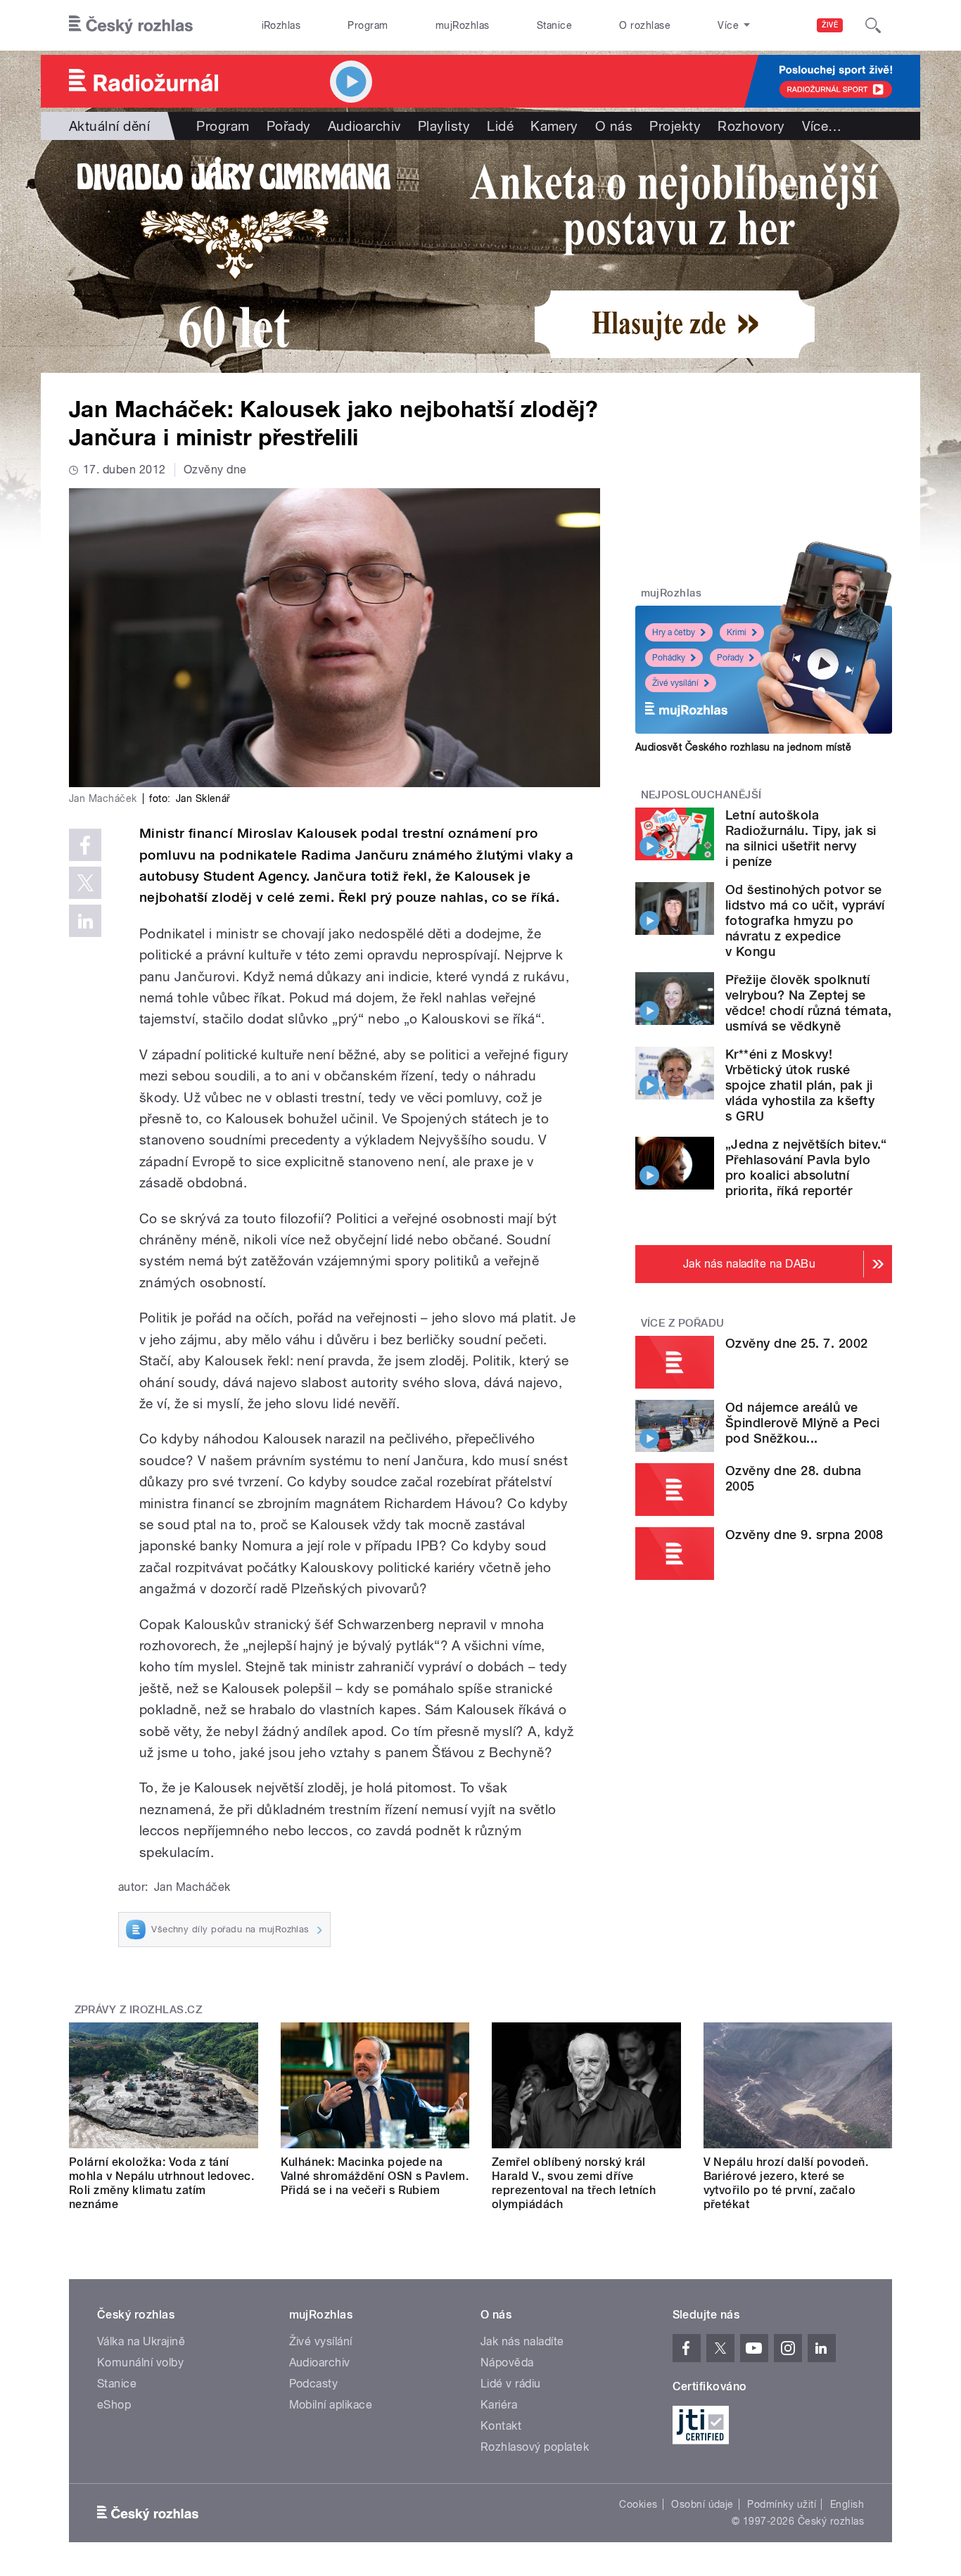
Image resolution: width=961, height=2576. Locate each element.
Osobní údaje (702, 2504)
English (847, 2504)
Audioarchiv (364, 126)
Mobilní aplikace (331, 2405)
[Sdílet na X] (85, 883)
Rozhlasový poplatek (535, 2447)
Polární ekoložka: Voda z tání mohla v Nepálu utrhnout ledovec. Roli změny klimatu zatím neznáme (161, 2183)
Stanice (554, 25)
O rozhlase (645, 25)
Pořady (289, 126)
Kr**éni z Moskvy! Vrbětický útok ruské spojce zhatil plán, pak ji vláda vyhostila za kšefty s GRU (800, 1085)
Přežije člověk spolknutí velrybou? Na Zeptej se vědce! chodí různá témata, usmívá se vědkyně (808, 1003)
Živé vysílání (675, 683)
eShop (114, 2405)
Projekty (675, 126)
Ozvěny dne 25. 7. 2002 (797, 1343)
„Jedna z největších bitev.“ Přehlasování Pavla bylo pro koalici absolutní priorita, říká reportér (806, 1167)
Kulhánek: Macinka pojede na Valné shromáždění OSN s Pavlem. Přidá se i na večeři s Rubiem (375, 2176)
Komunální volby (140, 2363)
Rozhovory (751, 126)
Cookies (638, 2504)
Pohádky (669, 658)
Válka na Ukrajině (141, 2341)
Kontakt (501, 2426)
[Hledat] (873, 25)
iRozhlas (281, 25)
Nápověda (507, 2363)
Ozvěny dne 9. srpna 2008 (804, 1535)
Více (822, 126)
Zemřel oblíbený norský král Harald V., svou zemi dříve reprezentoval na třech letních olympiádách (574, 2183)
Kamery (554, 126)
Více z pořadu (683, 1323)
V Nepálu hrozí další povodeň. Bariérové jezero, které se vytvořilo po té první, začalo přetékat (786, 2183)
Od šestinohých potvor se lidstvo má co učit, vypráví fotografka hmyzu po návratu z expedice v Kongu (805, 920)
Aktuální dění (109, 126)
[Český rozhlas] (131, 25)
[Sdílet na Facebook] (85, 845)
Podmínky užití (782, 2504)
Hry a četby (674, 632)
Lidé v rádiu (511, 2384)
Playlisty (444, 126)
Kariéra (499, 2405)
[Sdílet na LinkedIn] (85, 921)
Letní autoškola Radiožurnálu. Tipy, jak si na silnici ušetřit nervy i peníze (801, 838)
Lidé (500, 126)
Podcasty (314, 2384)
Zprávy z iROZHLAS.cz (139, 2010)
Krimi (737, 632)
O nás (614, 126)
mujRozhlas (463, 25)
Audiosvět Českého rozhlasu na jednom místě (743, 747)
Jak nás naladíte (522, 2341)
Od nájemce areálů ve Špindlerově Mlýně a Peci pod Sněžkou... (803, 1423)
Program (368, 25)
